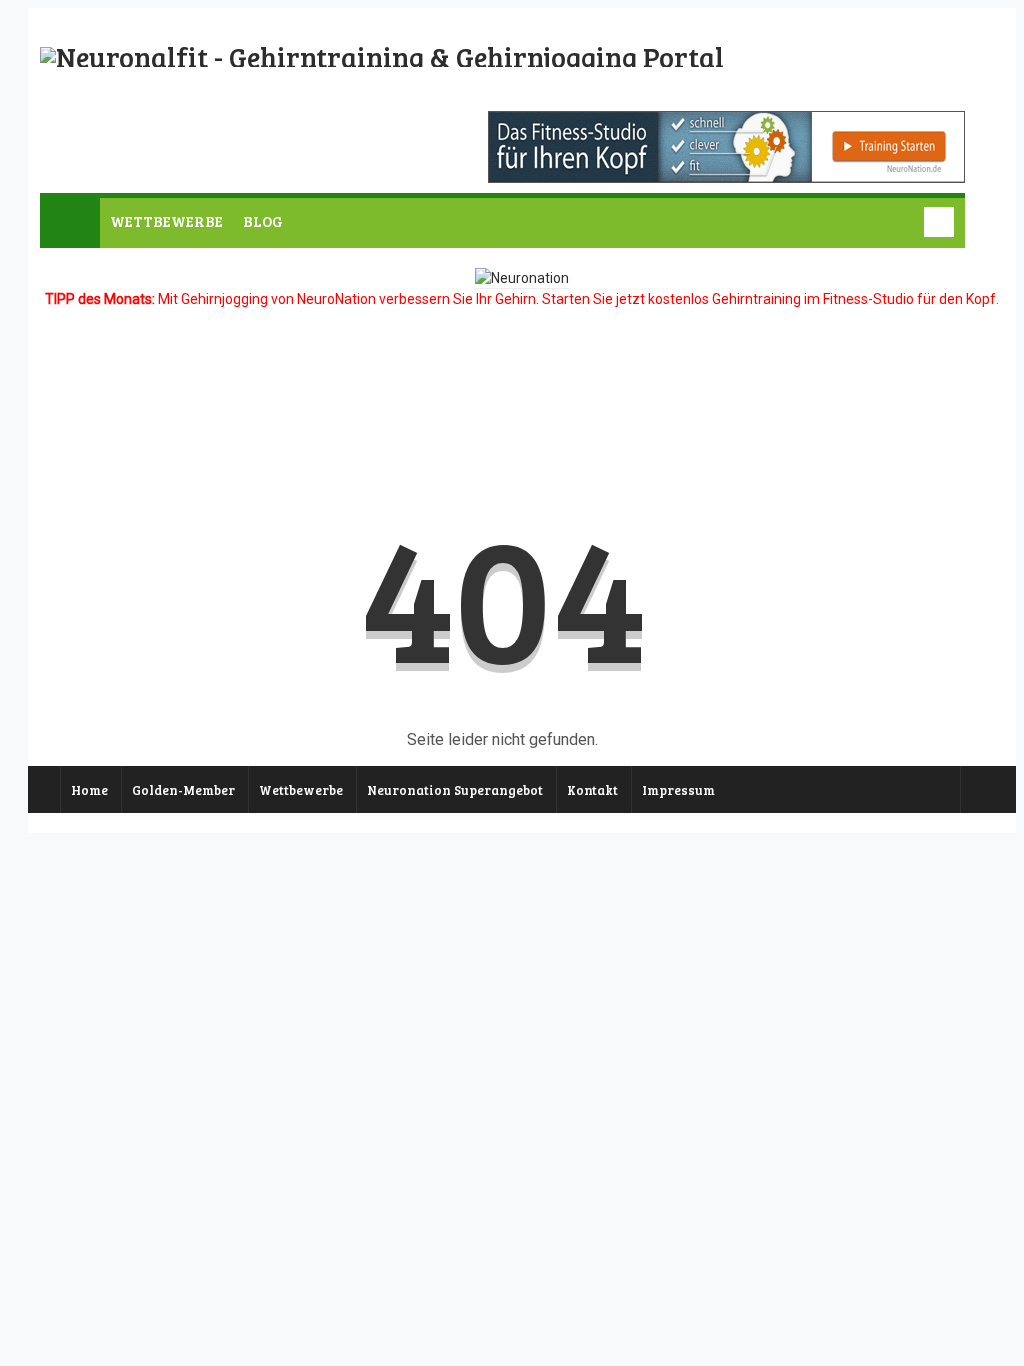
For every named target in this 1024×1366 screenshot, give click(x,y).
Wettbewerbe (301, 790)
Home (89, 790)
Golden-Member (183, 790)
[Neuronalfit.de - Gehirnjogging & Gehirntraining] (382, 57)
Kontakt (592, 790)
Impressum (678, 790)
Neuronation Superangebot (455, 790)
